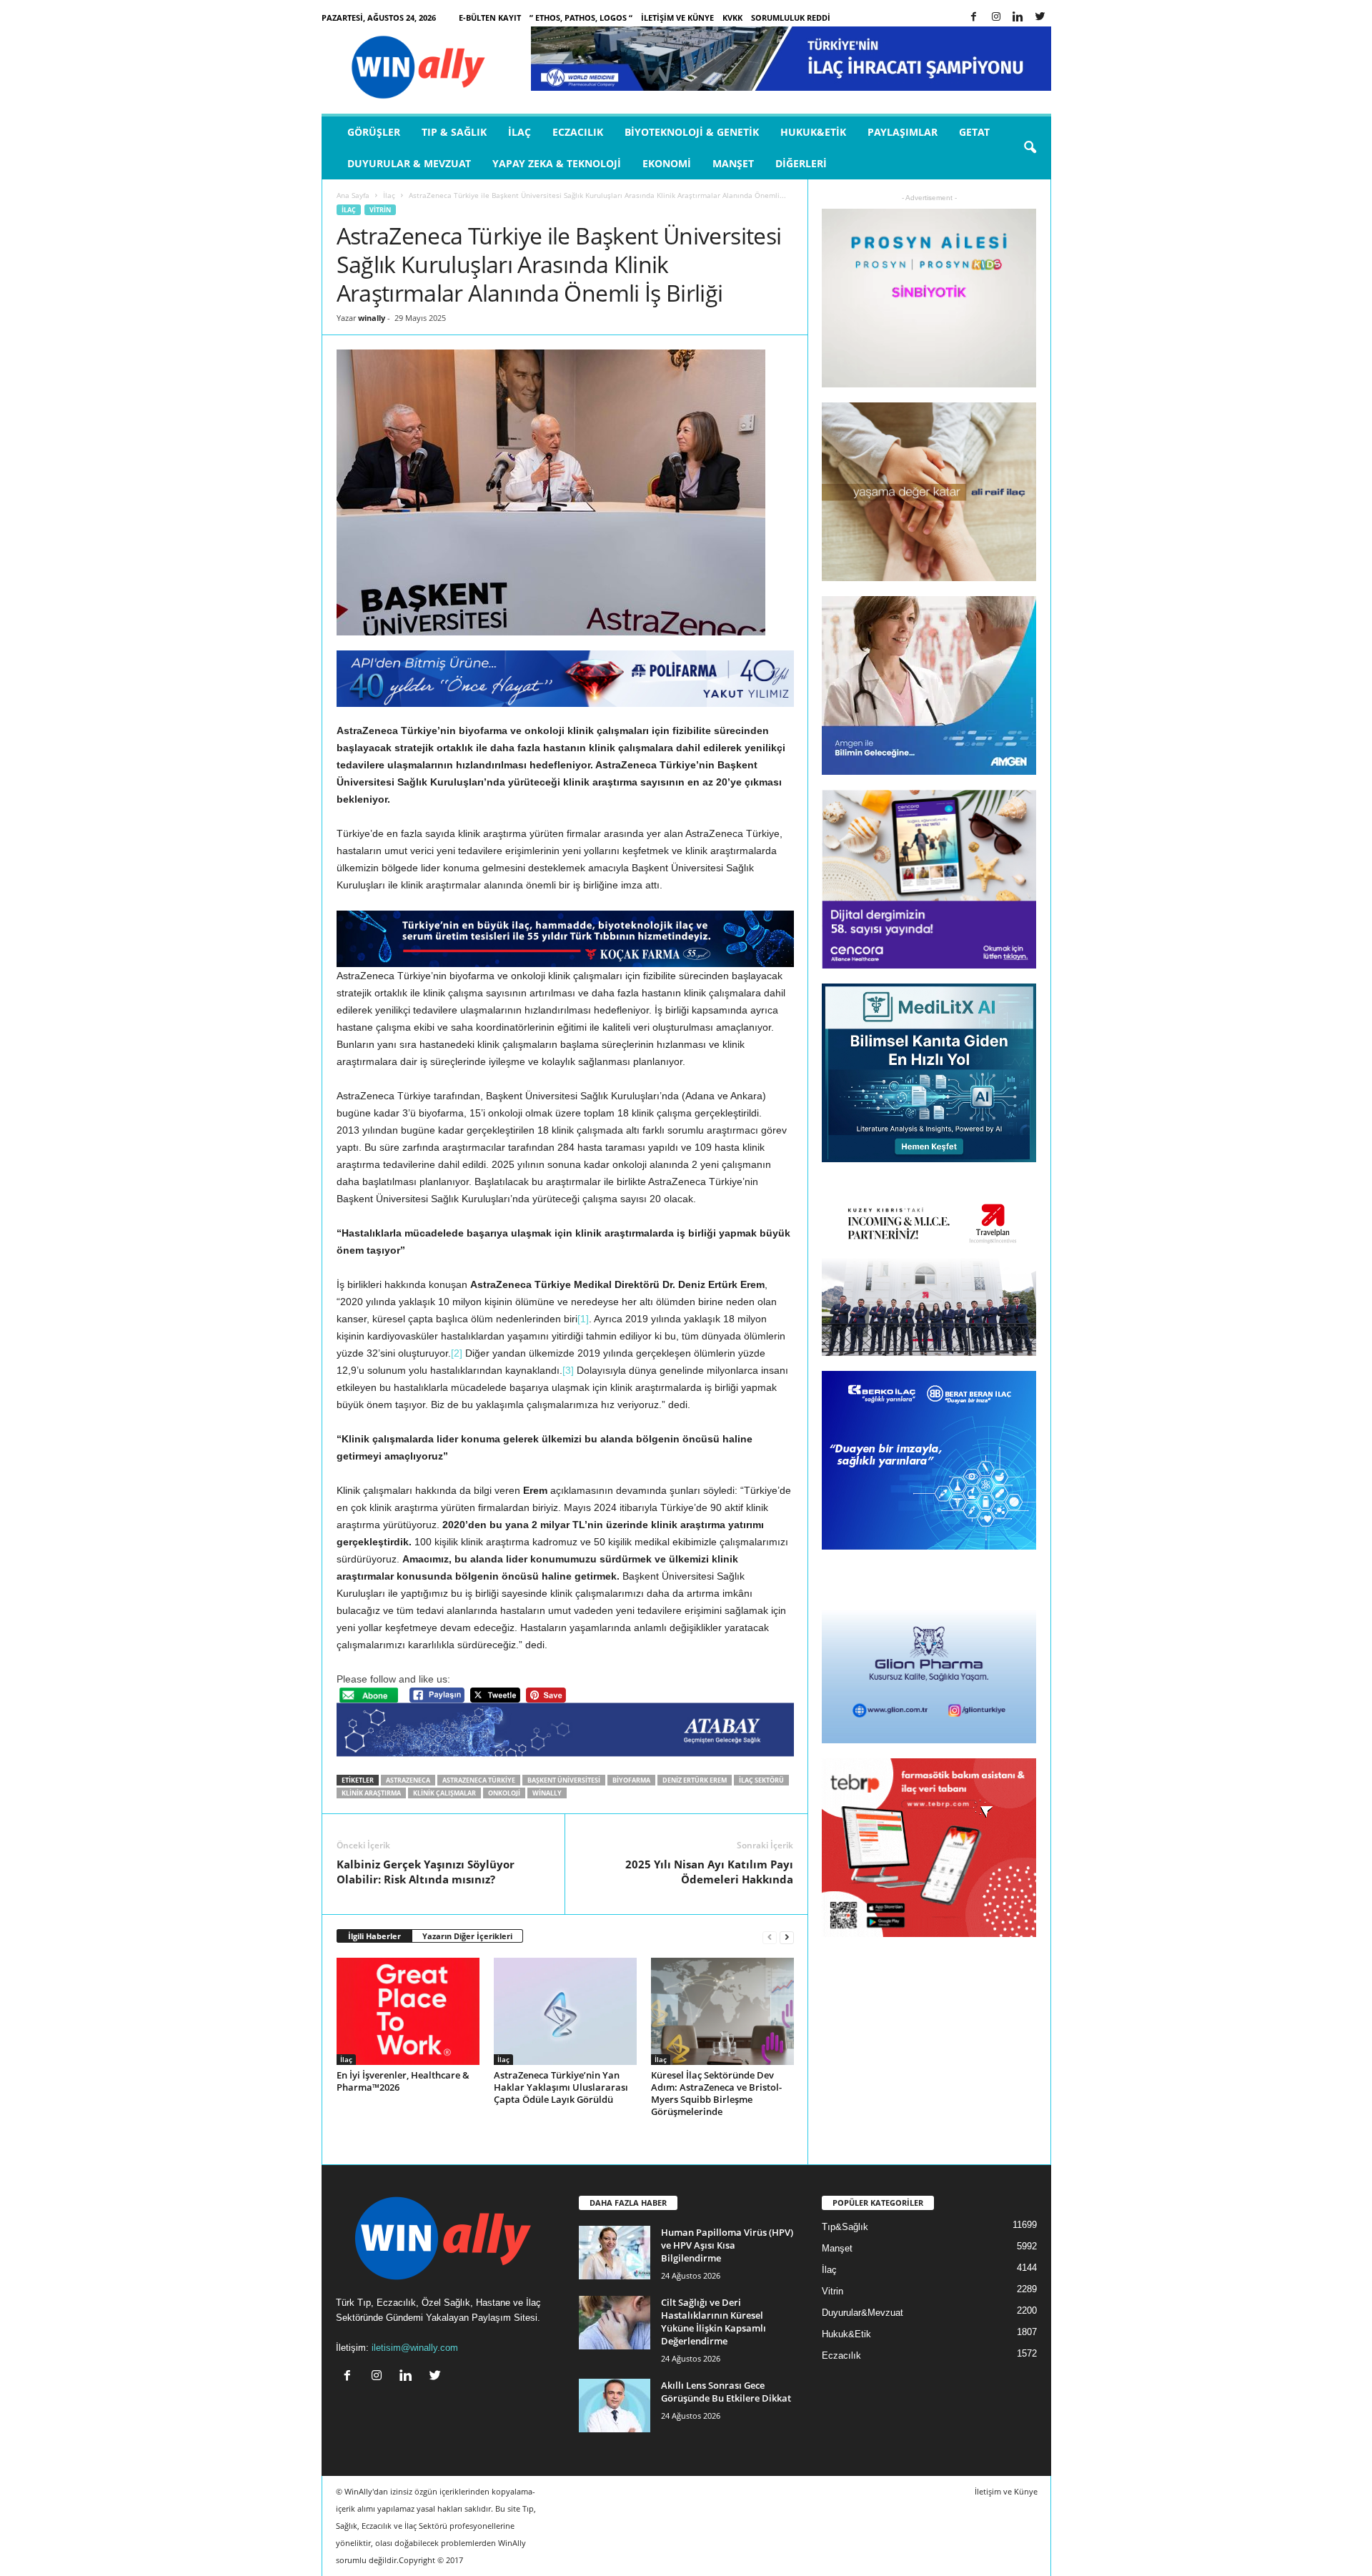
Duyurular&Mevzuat (863, 2313)
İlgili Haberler (374, 1936)
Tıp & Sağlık (454, 132)
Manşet (733, 163)
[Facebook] (974, 18)
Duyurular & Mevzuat (409, 163)
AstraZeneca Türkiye (479, 1780)
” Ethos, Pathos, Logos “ (581, 18)
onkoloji (504, 1793)
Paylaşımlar (903, 132)
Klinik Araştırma (371, 1793)
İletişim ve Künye (677, 18)
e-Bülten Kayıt (490, 18)
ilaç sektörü (761, 1780)
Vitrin (380, 210)
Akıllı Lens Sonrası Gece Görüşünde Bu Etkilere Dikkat (726, 2392)
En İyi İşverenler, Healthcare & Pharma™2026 (403, 2081)
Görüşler (374, 132)
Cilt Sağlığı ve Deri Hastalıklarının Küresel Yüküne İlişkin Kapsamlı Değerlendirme (714, 2322)
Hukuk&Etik (813, 132)
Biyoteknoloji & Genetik (692, 132)
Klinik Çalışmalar (444, 1793)
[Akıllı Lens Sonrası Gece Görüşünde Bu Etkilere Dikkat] (615, 2406)
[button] (1030, 148)
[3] (568, 1370)
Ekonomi (667, 163)
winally (372, 318)
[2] (457, 1353)
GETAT (974, 132)
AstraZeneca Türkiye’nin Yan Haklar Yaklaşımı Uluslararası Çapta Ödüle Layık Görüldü (561, 2087)
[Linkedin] (1018, 18)
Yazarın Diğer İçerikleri (467, 1936)
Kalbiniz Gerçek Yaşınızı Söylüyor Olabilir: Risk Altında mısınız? (426, 1872)
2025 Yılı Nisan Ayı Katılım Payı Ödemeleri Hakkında (709, 1872)
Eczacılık (578, 132)
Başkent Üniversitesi (564, 1780)
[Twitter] (1040, 18)
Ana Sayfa (353, 195)
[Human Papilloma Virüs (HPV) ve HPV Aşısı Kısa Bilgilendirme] (615, 2253)
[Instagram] (996, 18)
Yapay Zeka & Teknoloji (557, 163)
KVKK (732, 18)
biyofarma (631, 1780)
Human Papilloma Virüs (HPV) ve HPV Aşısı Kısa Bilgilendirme (727, 2245)
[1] (583, 1319)
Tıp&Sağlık (845, 2227)
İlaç (520, 132)
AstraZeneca (408, 1780)
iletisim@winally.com (415, 2348)
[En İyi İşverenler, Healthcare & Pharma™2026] (408, 2011)
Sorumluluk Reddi (791, 18)
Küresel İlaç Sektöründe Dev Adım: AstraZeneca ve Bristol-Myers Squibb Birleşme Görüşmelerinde (716, 2093)
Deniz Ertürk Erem (695, 1780)
